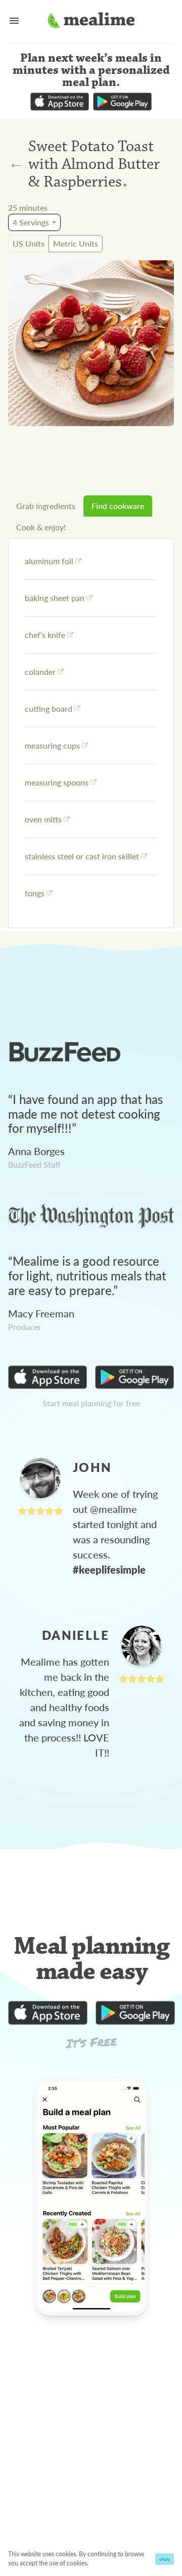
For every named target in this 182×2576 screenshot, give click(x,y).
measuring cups (52, 745)
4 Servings (31, 222)
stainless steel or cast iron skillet (82, 856)
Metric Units (76, 243)
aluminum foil (49, 561)
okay (165, 2559)
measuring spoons (57, 782)
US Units (29, 243)
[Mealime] (91, 22)
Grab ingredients (46, 506)
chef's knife (45, 635)
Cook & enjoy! (41, 527)
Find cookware (118, 506)
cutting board (49, 708)
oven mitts (43, 819)
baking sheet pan (55, 598)
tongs (35, 893)
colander (40, 672)
